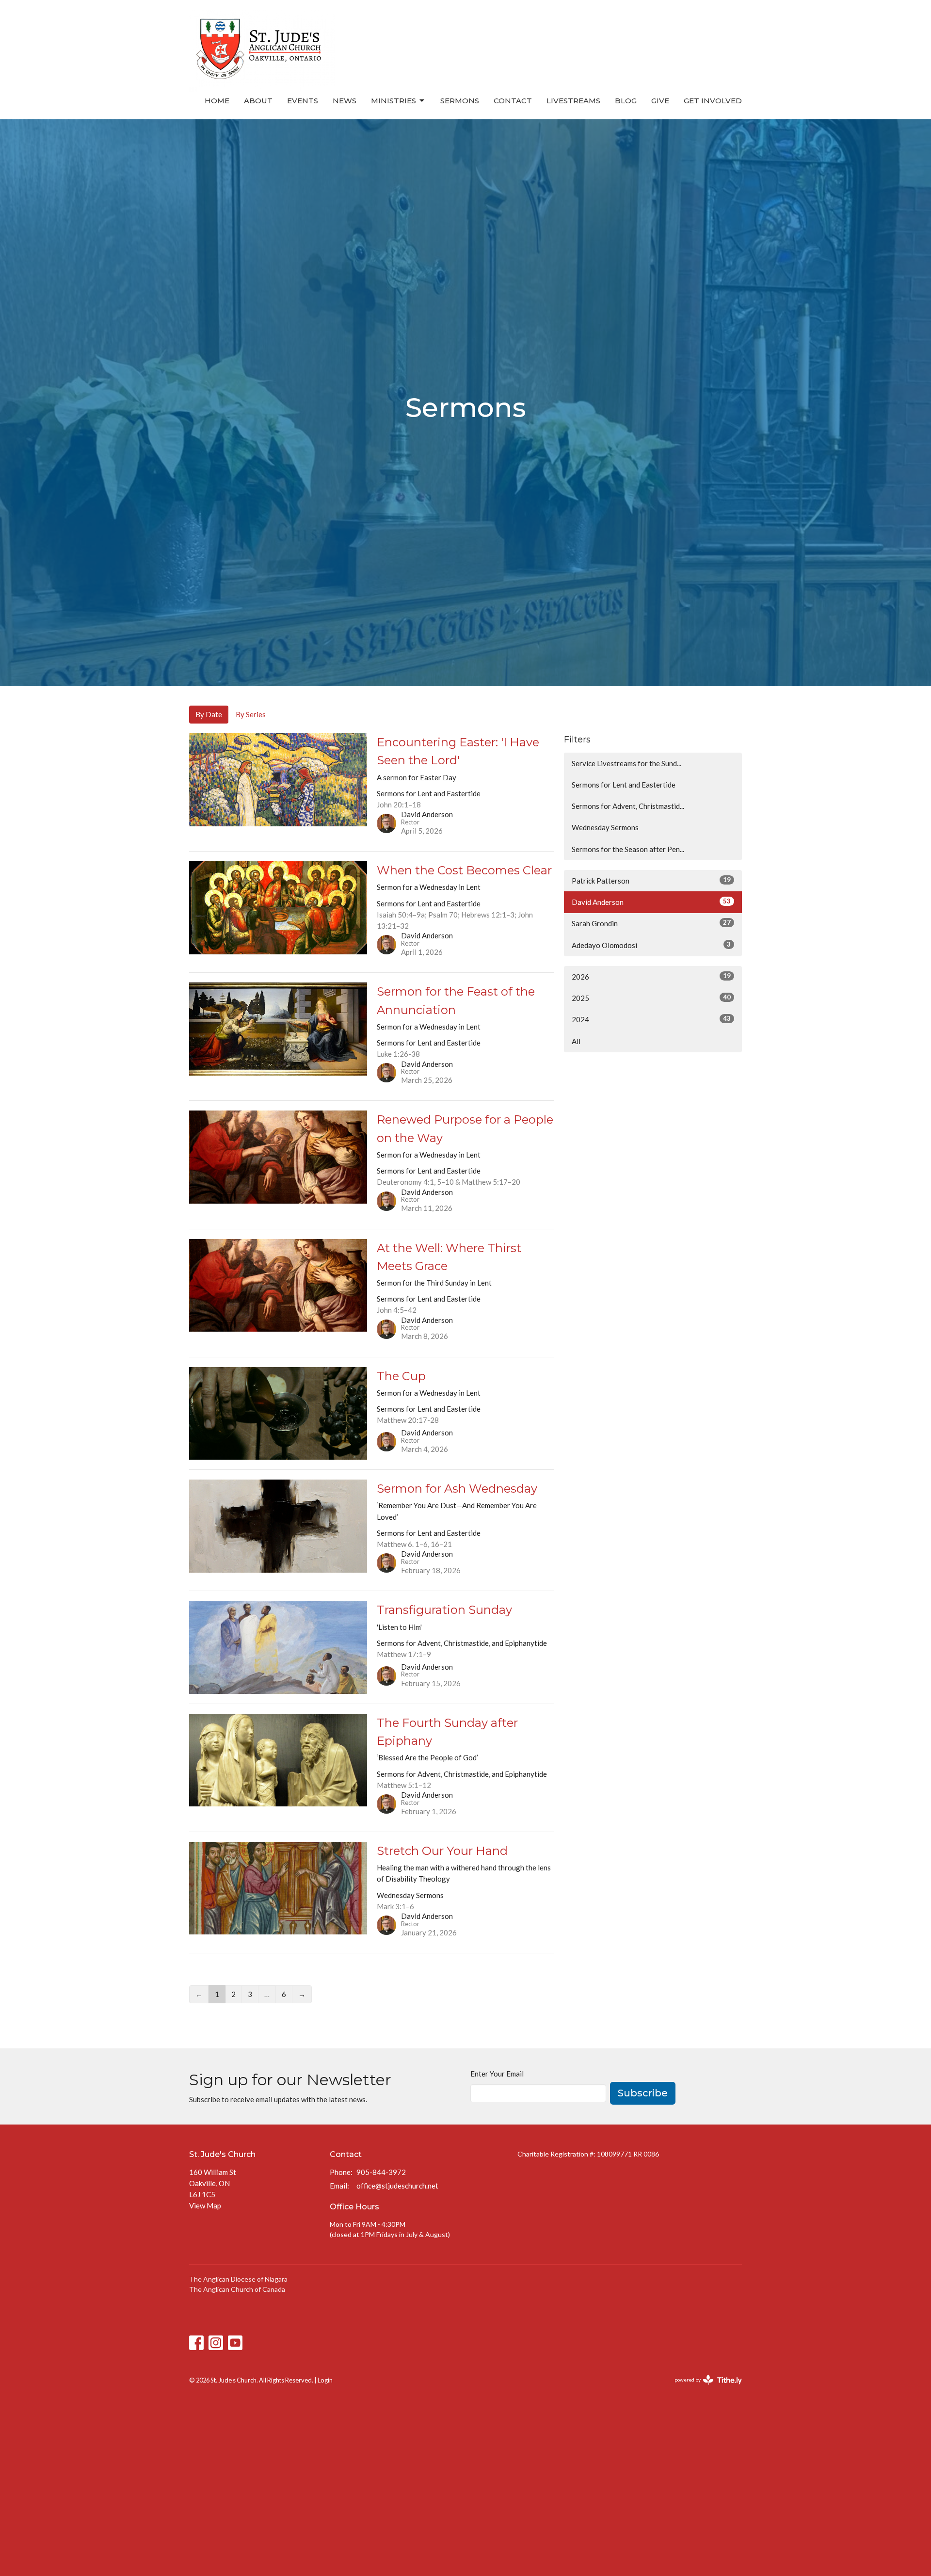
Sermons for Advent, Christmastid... (628, 806)
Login (325, 2380)
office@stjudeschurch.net (397, 2186)
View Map (205, 2206)
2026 (651, 976)
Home (217, 101)
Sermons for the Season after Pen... (628, 849)
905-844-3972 (381, 2172)
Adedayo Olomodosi (651, 945)
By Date (209, 714)
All (576, 1041)
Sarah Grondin (651, 923)
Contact (513, 101)
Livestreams (573, 101)
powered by (703, 2388)
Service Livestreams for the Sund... (626, 763)
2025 (651, 998)
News (345, 101)
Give (660, 101)
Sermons (460, 101)
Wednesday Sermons (605, 827)
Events (303, 101)
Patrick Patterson (651, 880)
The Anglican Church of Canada (237, 2289)
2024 (651, 1019)
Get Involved (713, 101)
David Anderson (651, 902)
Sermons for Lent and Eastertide (624, 785)
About (258, 101)
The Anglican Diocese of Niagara (238, 2279)
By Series (251, 714)
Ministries (393, 101)
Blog (626, 101)
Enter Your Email (497, 2074)
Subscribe (643, 2093)
